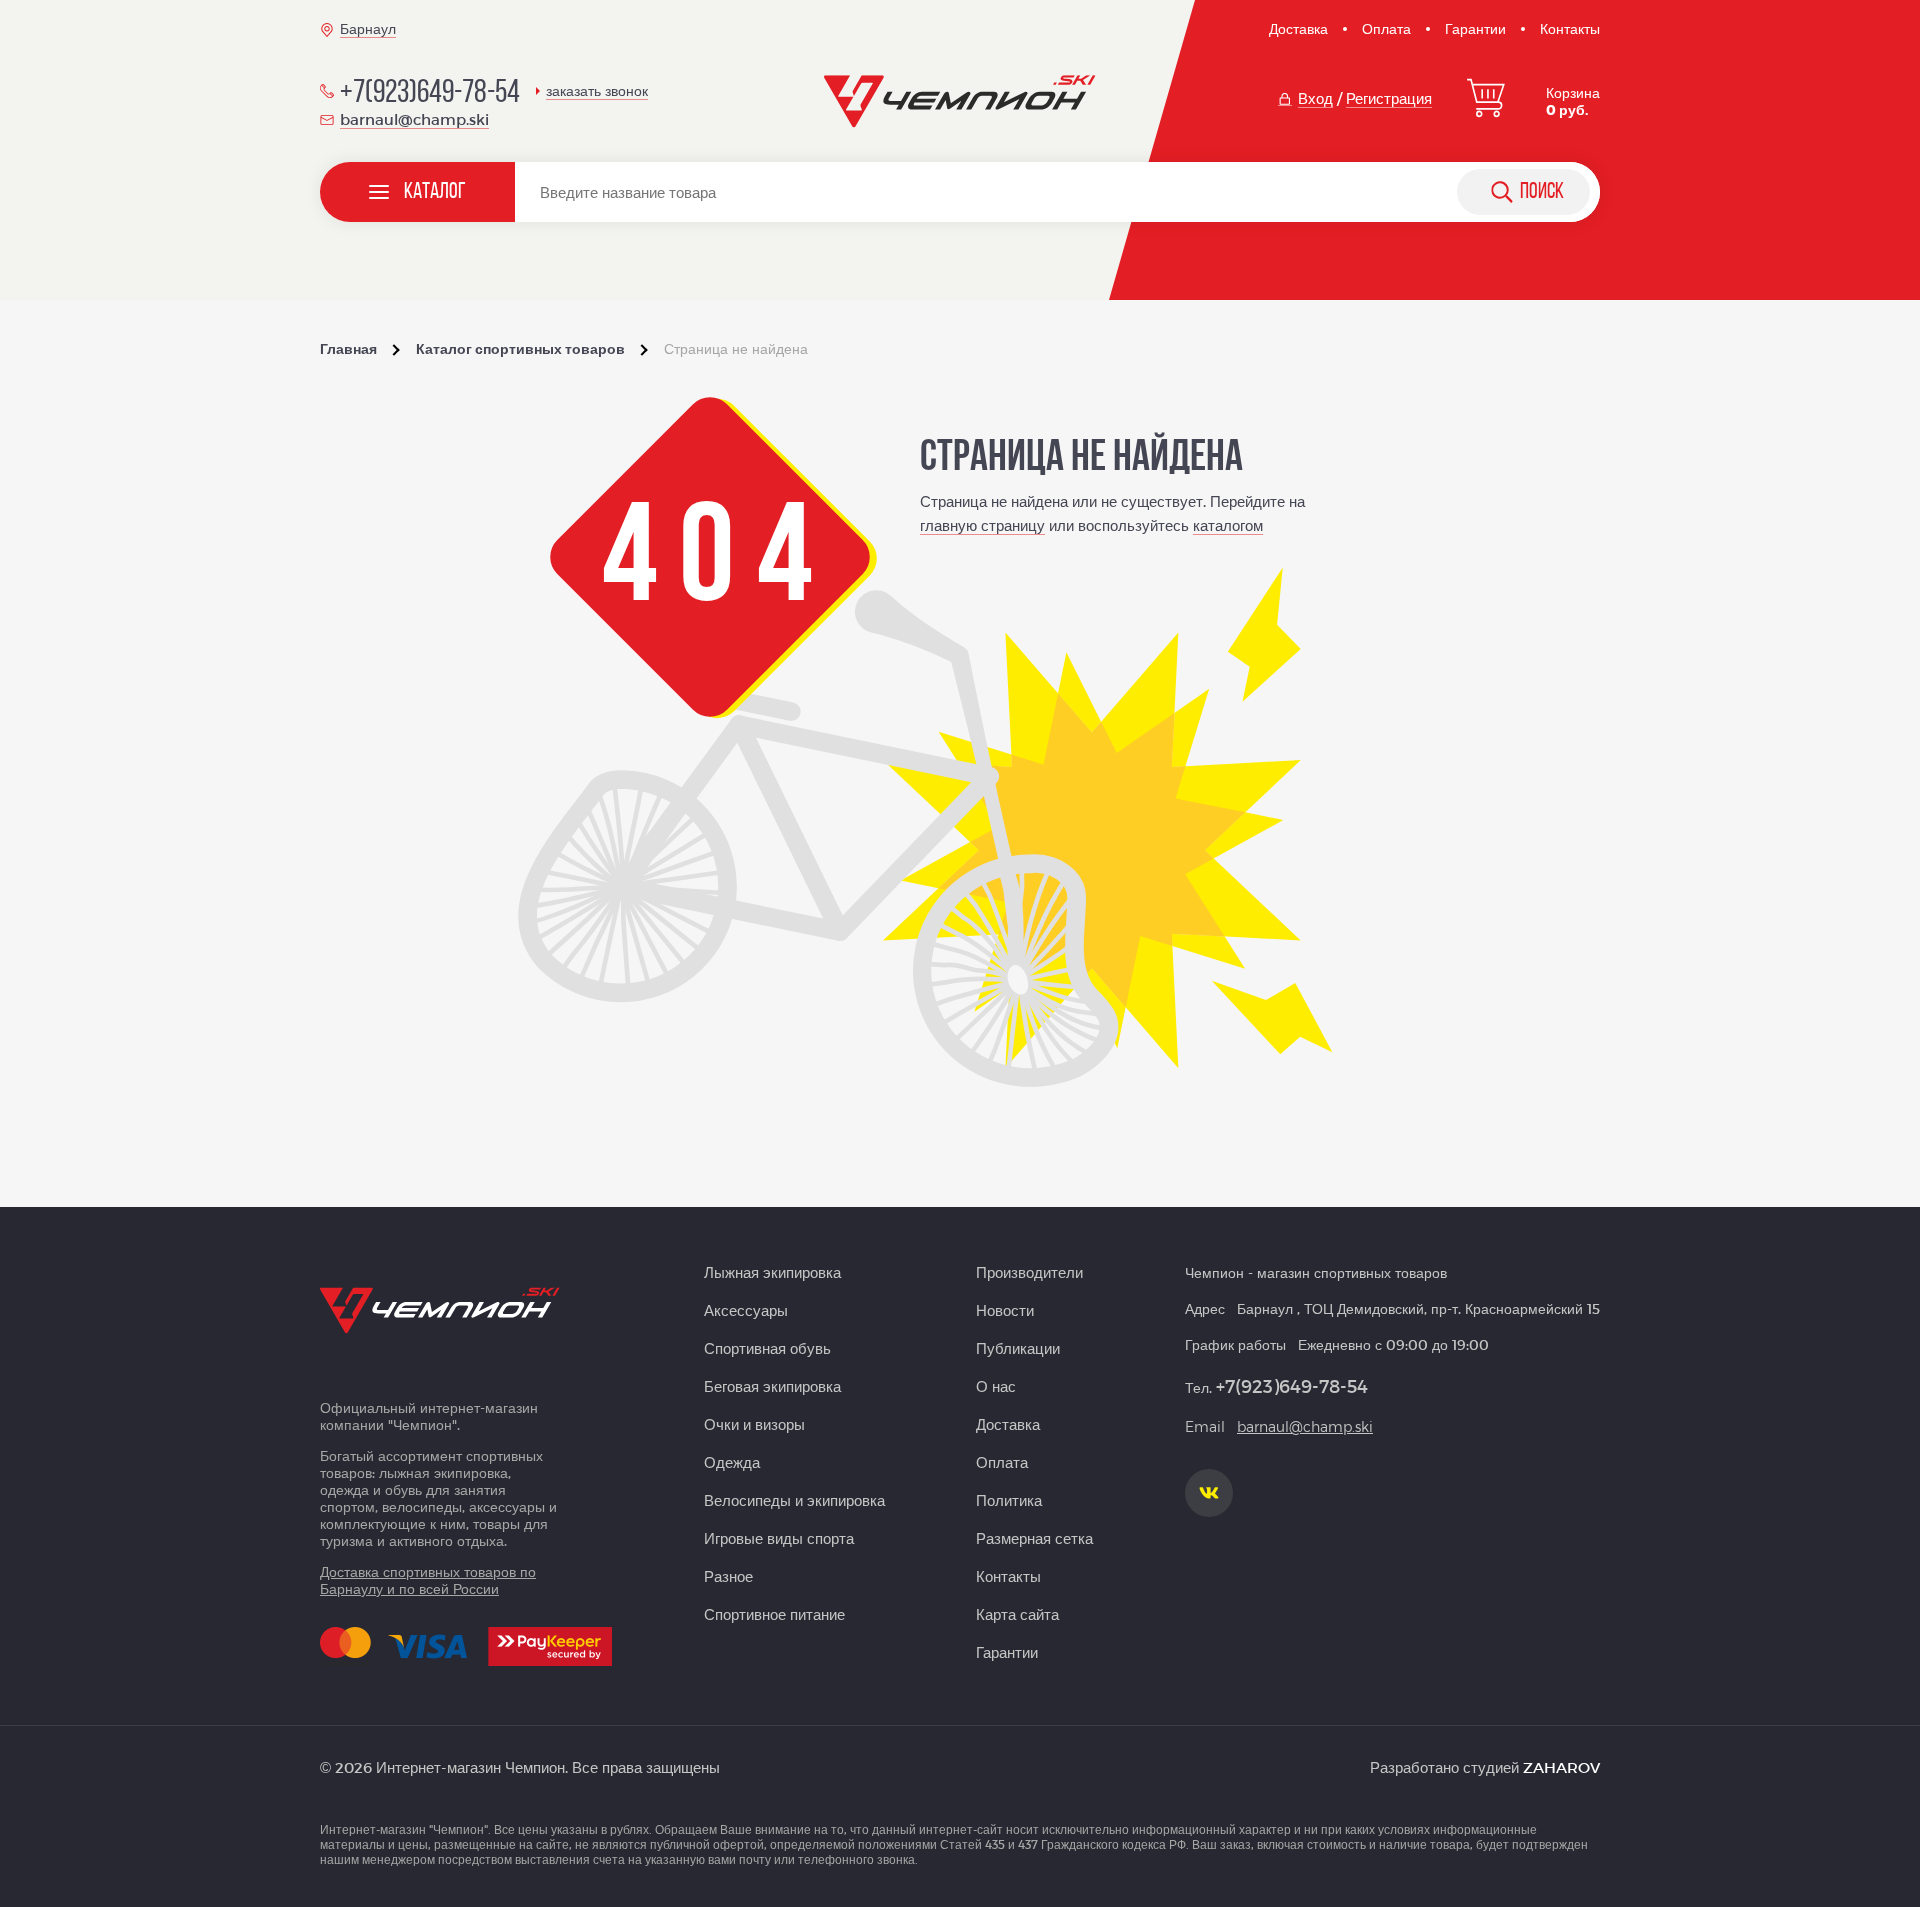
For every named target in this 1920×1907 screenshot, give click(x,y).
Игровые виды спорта (779, 1538)
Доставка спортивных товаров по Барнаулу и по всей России (428, 1580)
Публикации (1018, 1348)
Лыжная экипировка (772, 1272)
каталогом (1228, 525)
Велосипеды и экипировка (794, 1500)
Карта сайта (1017, 1614)
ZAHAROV (1561, 1767)
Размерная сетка (1034, 1538)
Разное (728, 1576)
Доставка (1298, 28)
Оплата (1386, 28)
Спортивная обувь (767, 1348)
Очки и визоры (754, 1424)
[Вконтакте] (1209, 1493)
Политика (1009, 1500)
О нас (996, 1386)
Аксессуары (746, 1310)
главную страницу (982, 525)
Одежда (732, 1462)
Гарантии (1475, 28)
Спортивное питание (774, 1614)
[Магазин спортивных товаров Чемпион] (960, 102)
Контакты (1570, 28)
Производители (1029, 1272)
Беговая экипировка (772, 1386)
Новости (1005, 1310)
